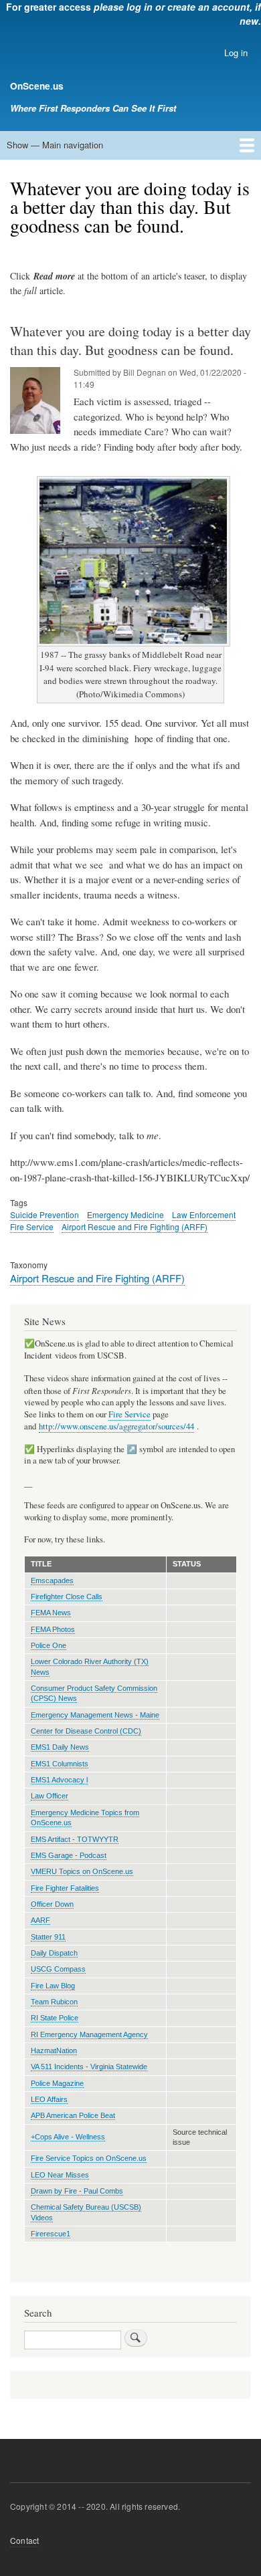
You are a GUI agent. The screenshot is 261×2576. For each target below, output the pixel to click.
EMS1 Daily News (60, 1747)
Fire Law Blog (53, 1986)
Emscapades (52, 1580)
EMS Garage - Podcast (69, 1855)
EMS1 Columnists (60, 1764)
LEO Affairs (49, 2099)
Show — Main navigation (55, 145)
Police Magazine (57, 2083)
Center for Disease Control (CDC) (86, 1731)
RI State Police (55, 2018)
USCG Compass (58, 1969)
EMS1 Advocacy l (59, 1780)
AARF (40, 1920)
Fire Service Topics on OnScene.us (89, 2158)
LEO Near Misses (60, 2175)
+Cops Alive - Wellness (68, 2137)
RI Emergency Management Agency (89, 2034)
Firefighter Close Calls (67, 1597)
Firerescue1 (51, 2234)
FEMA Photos (53, 1629)
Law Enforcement (204, 1214)
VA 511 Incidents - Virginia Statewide (89, 2067)
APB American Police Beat (73, 2115)
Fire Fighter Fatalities (65, 1888)
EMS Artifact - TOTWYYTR (75, 1839)
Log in (236, 52)
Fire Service (32, 1226)
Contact (24, 2540)
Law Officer (50, 1796)
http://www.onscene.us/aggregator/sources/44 (116, 1426)
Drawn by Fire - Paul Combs (77, 2191)
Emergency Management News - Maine (95, 1715)
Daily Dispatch (54, 1953)
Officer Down (52, 1904)
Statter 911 (48, 1937)
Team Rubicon (54, 2002)
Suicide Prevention (45, 1214)
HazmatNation (54, 2051)
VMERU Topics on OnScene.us (82, 1871)
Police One (49, 1645)
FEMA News (51, 1613)
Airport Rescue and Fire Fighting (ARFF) (135, 1226)
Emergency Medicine (125, 1214)
